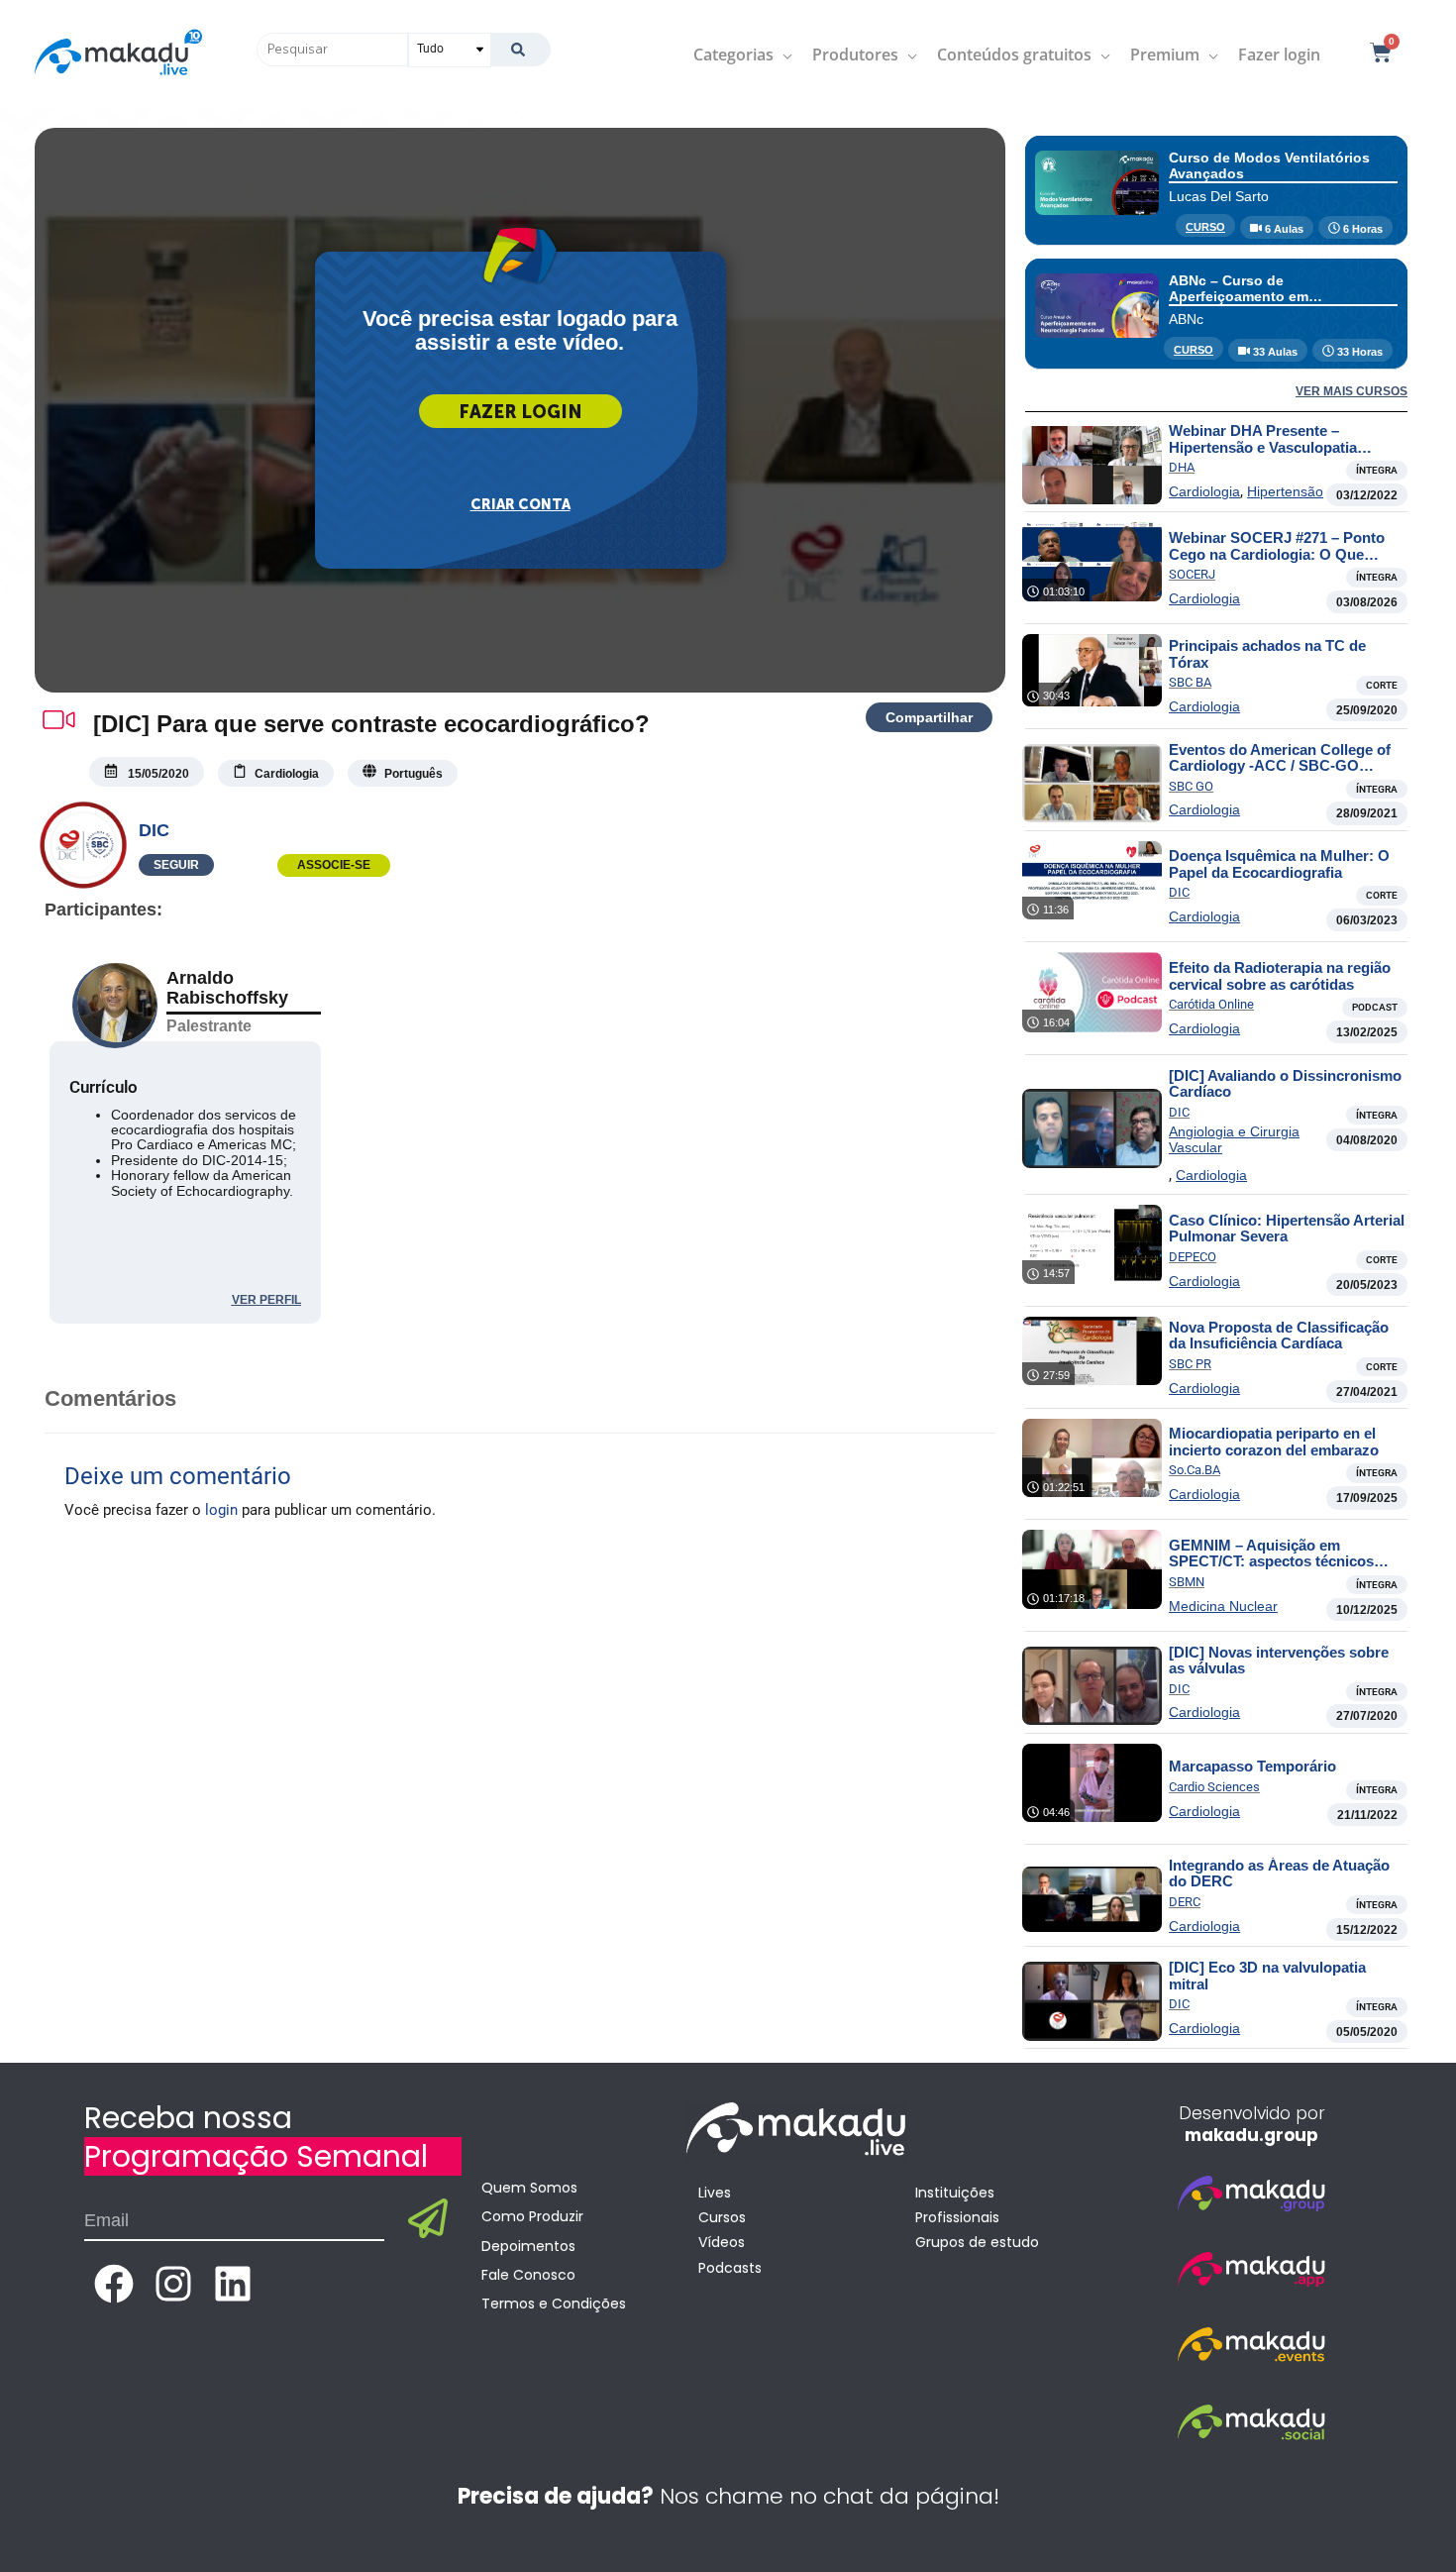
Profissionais (957, 2217)
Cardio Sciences (1214, 1787)
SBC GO (1191, 786)
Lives (715, 2193)
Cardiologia (1204, 491)
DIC (154, 830)
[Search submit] (520, 50)
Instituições (955, 2193)
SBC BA (1190, 682)
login (221, 1510)
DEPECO (1193, 1257)
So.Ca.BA (1195, 1470)
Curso (1205, 227)
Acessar (520, 411)
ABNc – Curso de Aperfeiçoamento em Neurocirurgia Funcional (1251, 296)
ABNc (1186, 319)
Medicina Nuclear (1223, 1606)
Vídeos (722, 2242)
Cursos (722, 2217)
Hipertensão (1285, 491)
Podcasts (730, 2268)
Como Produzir (532, 2216)
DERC (1185, 1902)
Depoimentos (528, 2246)
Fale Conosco (528, 2275)
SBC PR (1190, 1364)
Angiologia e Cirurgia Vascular (1234, 1139)
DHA (1182, 467)
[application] (783, 54)
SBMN (1187, 1582)
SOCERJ (1192, 574)
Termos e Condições (554, 2304)
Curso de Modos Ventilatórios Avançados (1269, 165)
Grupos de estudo (977, 2242)
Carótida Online (1211, 1004)
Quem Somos (529, 2188)
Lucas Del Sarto (1219, 196)
